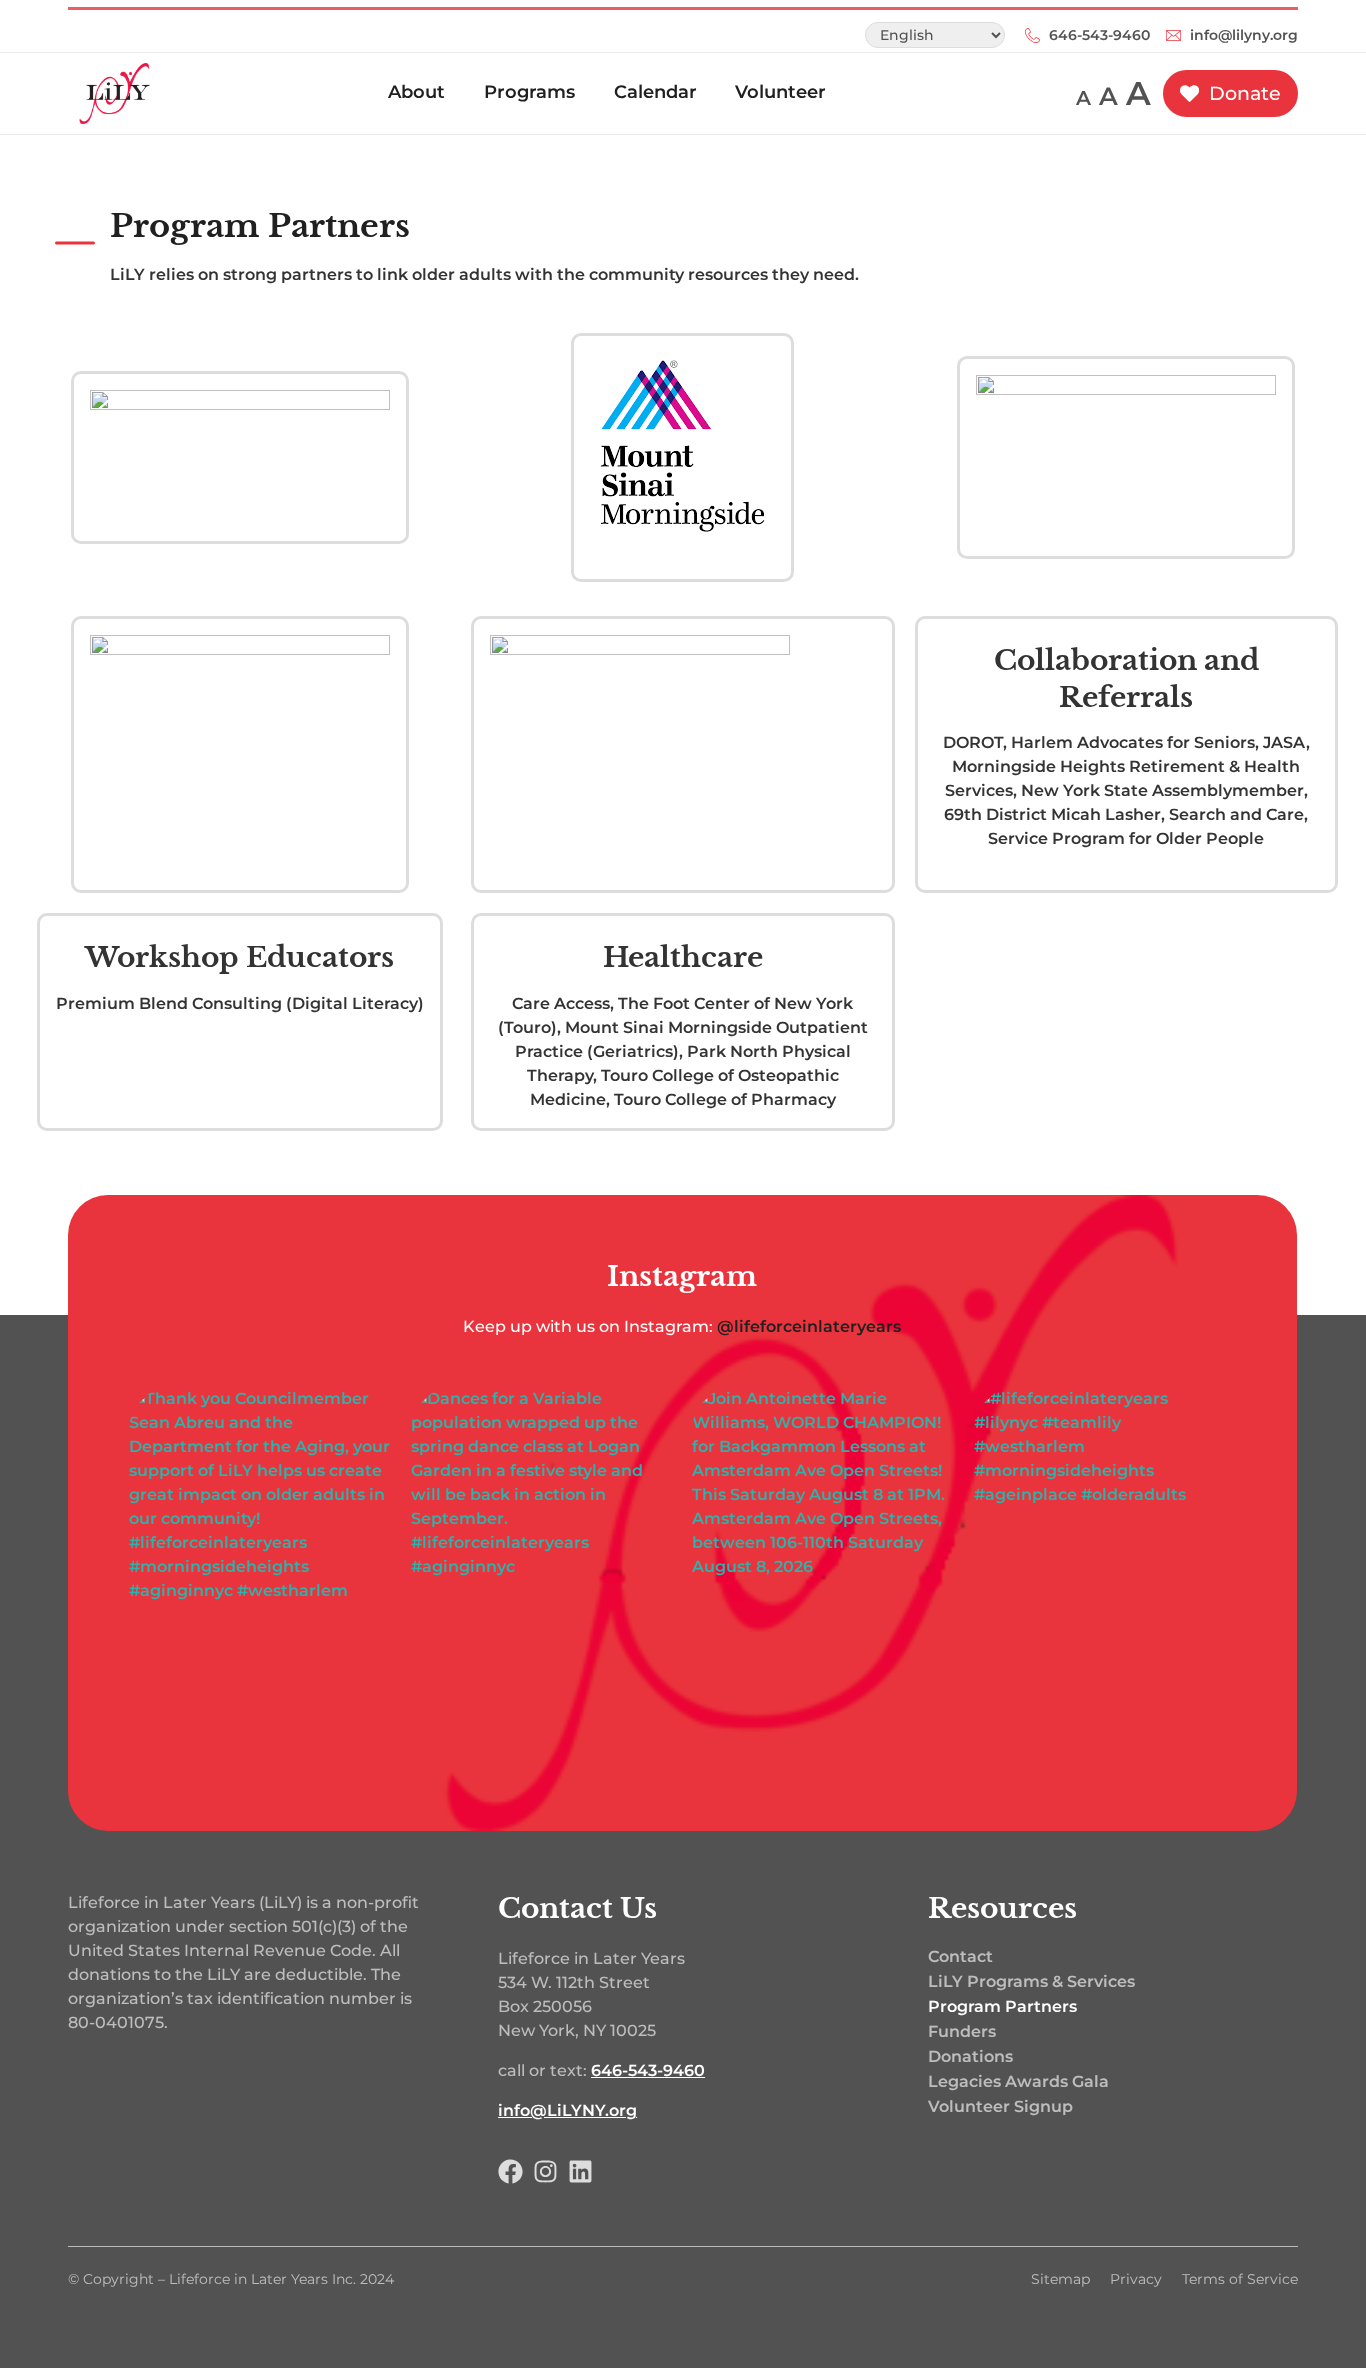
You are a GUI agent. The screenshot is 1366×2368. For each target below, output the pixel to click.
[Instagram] (545, 2171)
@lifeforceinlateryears (810, 1326)
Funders (962, 2031)
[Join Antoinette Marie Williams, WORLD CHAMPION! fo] (824, 1561)
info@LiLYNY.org (567, 2110)
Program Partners (260, 226)
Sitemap (1060, 2279)
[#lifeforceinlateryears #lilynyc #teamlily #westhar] (1106, 1561)
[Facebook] (510, 2171)
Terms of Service (1240, 2279)
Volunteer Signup (1000, 2106)
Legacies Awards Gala (1018, 2081)
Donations (970, 2056)
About (416, 92)
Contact (960, 1956)
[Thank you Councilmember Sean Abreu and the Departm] (261, 1561)
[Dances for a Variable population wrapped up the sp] (542, 1561)
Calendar (655, 92)
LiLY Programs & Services (1031, 1981)
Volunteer (780, 92)
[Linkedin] (580, 2171)
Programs (529, 92)
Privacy (1136, 2279)
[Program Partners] (75, 243)
